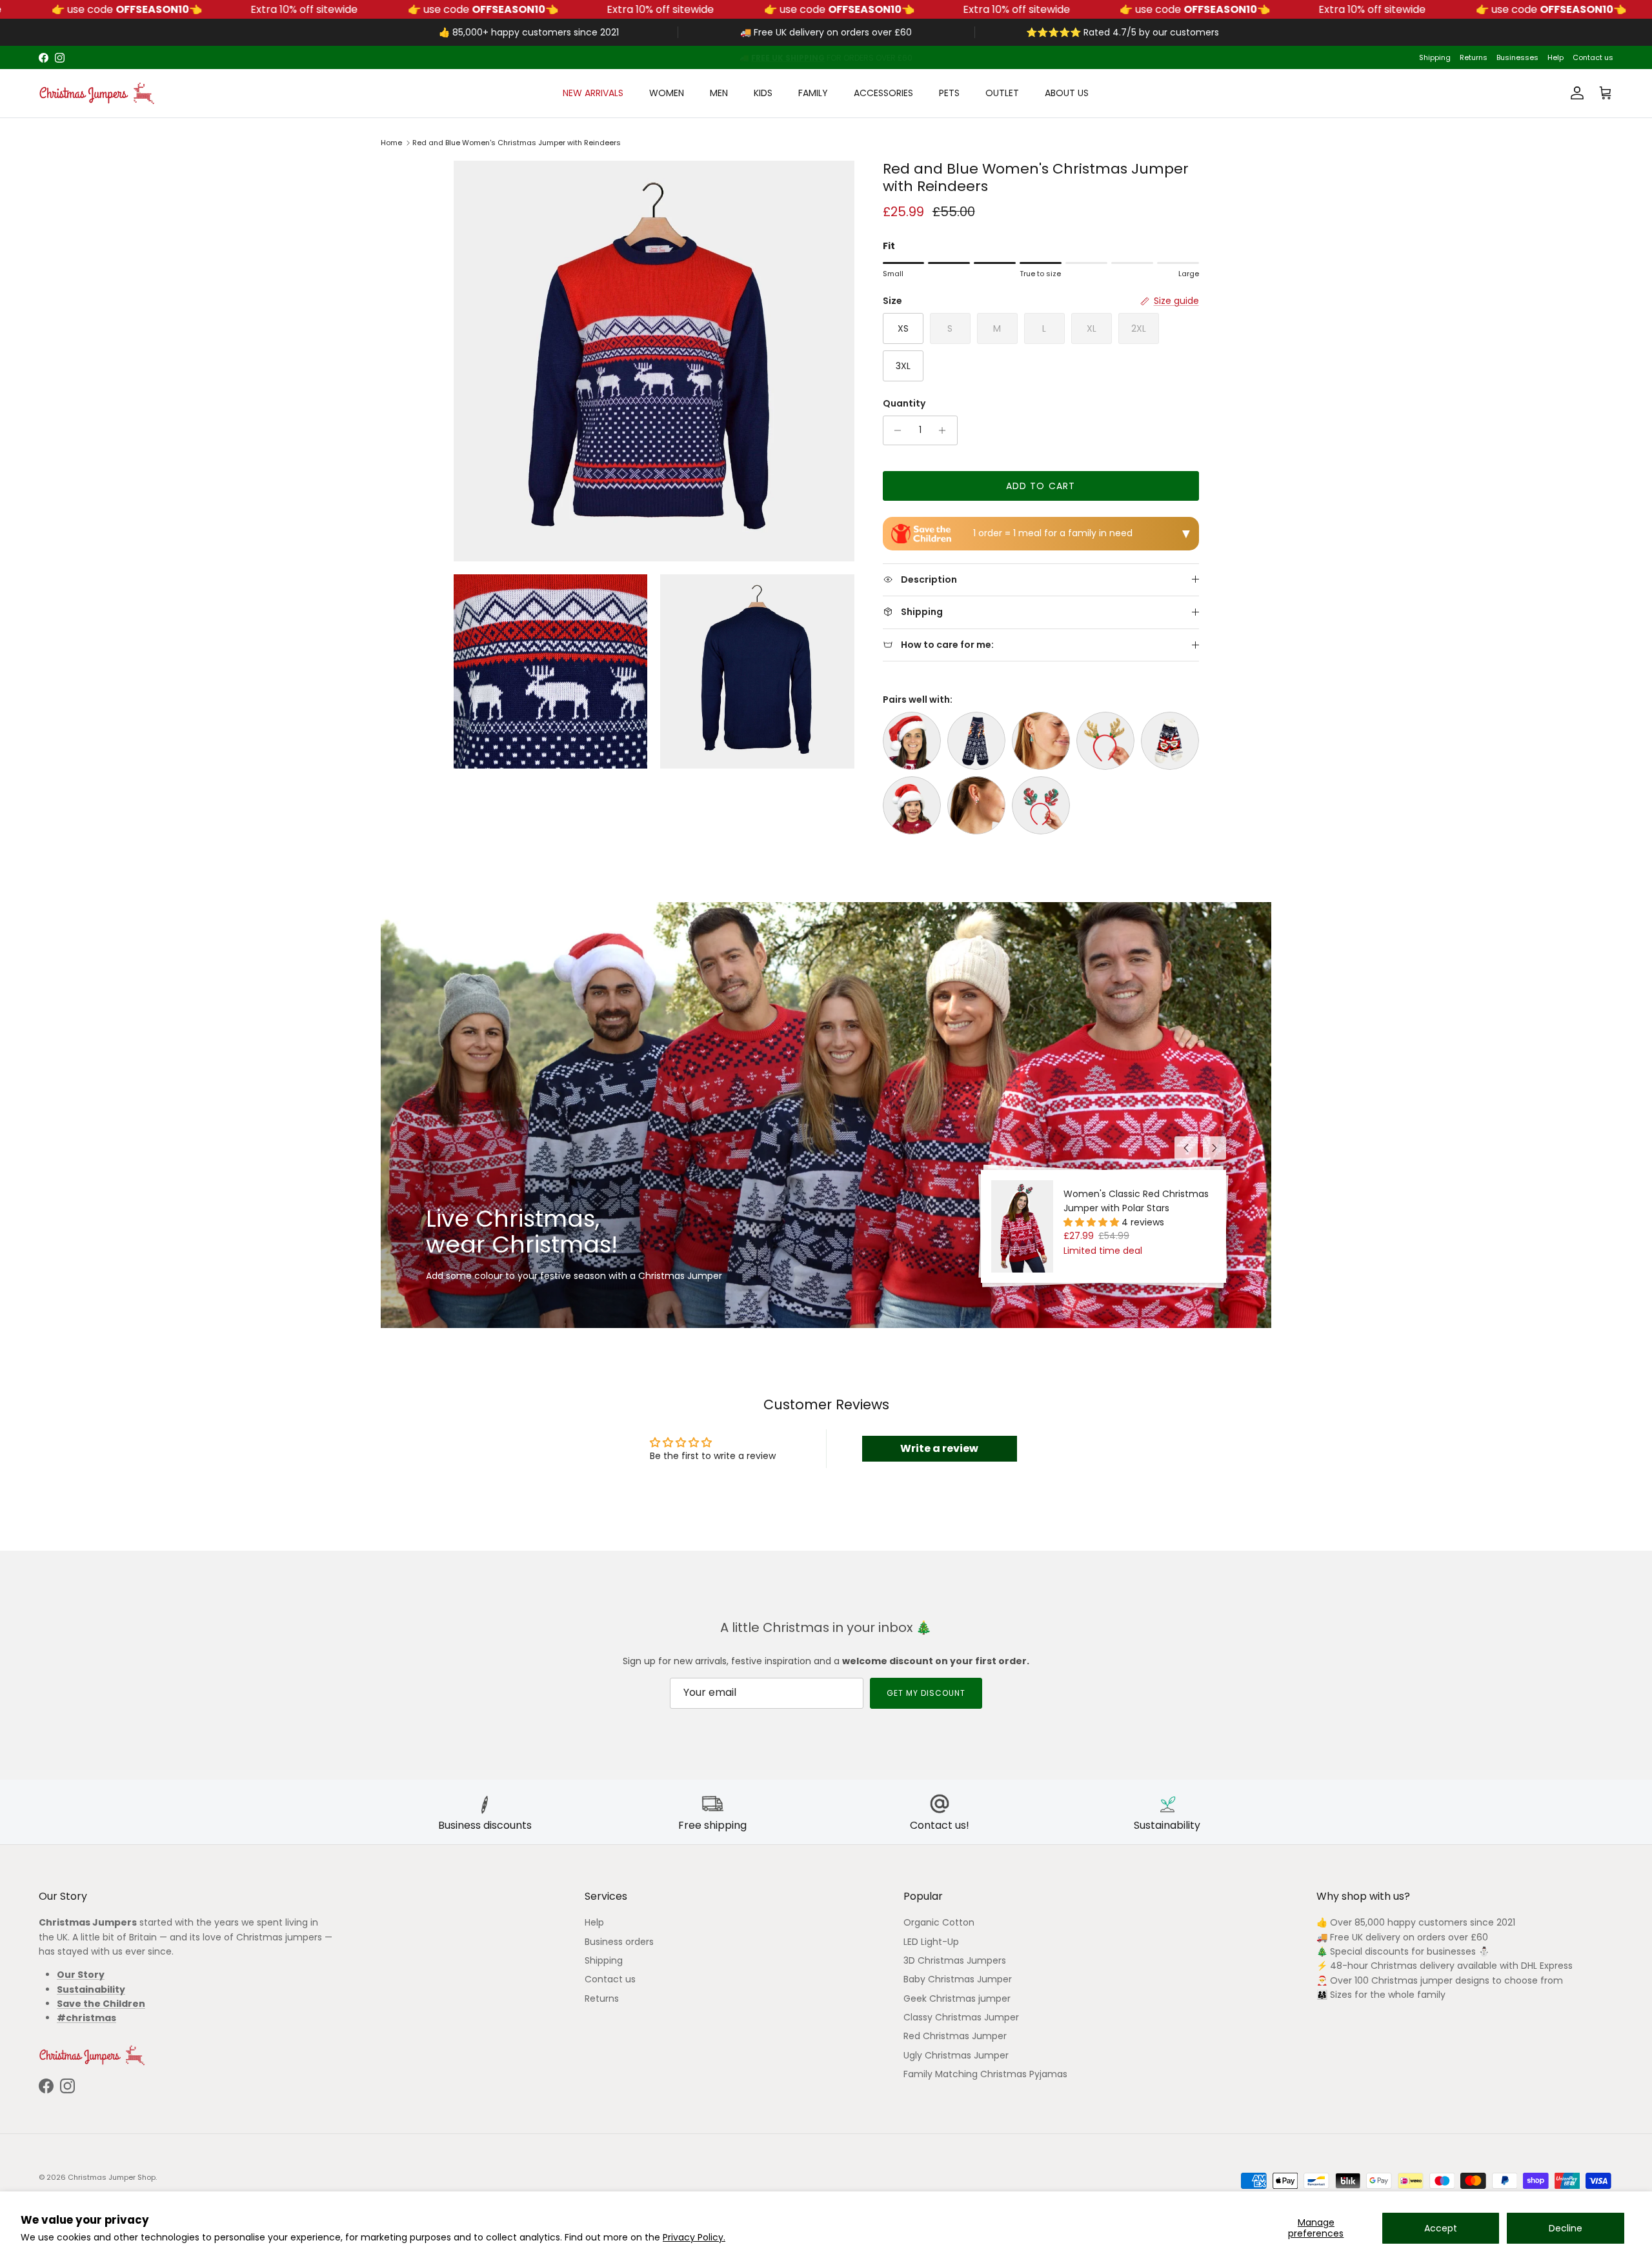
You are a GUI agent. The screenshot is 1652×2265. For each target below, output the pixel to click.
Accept (1441, 2228)
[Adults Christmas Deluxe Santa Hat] (912, 741)
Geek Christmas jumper (957, 1998)
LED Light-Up (931, 1942)
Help (1556, 57)
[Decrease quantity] (895, 430)
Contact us (1593, 57)
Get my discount (926, 1693)
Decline (1566, 2228)
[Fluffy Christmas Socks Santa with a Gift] (1170, 741)
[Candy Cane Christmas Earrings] (976, 805)
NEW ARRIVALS (593, 93)
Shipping (1435, 57)
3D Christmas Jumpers (955, 1960)
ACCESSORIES (883, 93)
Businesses (1517, 57)
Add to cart (1041, 486)
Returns (1474, 57)
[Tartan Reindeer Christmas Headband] (1041, 805)
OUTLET (1002, 93)
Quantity (904, 404)
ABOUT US (1067, 93)
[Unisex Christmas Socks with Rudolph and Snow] (976, 741)
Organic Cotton (939, 1922)
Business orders (619, 1942)
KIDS (763, 93)
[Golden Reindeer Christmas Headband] (1105, 741)
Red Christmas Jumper (955, 2036)
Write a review (939, 1448)
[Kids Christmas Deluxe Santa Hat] (912, 805)
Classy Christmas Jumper (961, 2017)
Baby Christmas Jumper (958, 1979)
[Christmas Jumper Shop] (97, 93)
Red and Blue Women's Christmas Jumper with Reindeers (517, 143)
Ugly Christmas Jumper (956, 2055)
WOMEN (667, 93)
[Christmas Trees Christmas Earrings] (1041, 741)
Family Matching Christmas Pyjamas (985, 2074)
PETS (949, 93)
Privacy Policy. (694, 2237)
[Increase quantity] (946, 430)
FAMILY (813, 93)
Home (391, 143)
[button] (1093, 1222)
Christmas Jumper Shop (112, 2177)
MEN (719, 93)
